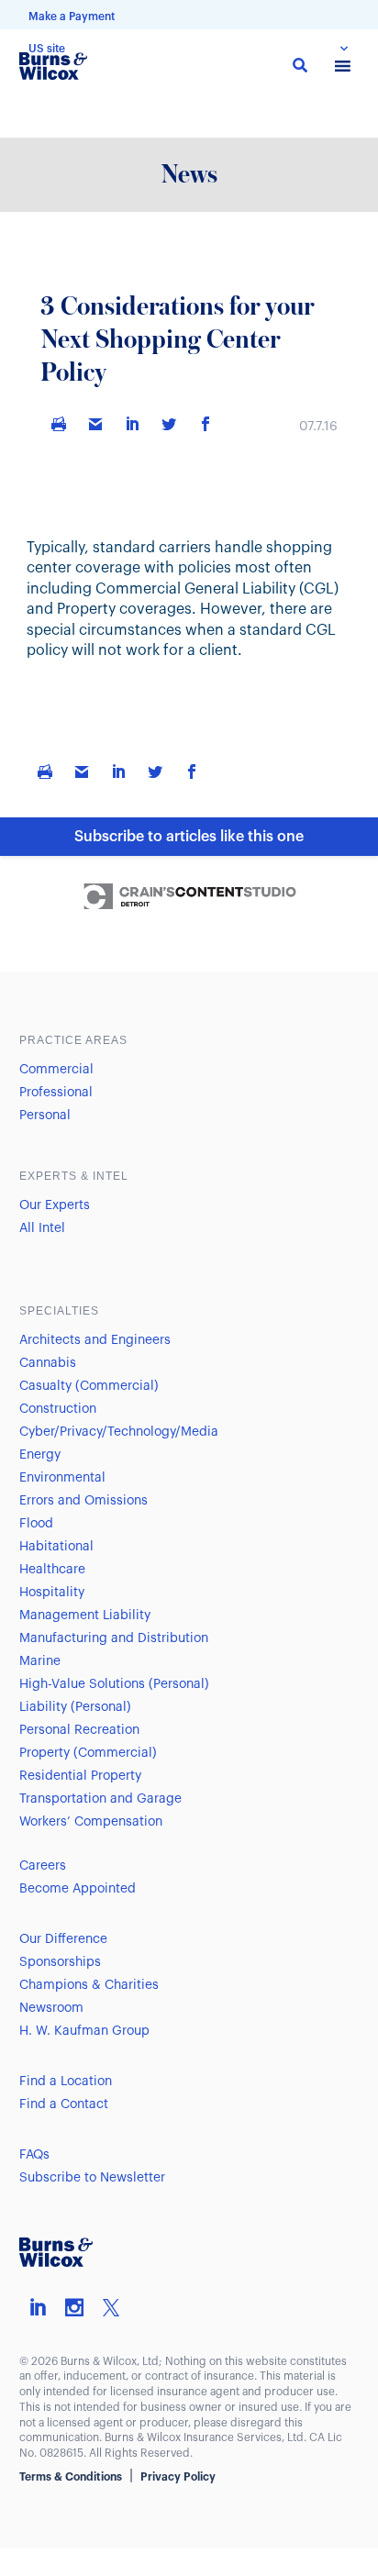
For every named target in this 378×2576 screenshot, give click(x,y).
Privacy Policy (178, 2477)
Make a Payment (72, 17)
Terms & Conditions (71, 2477)
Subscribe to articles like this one (189, 837)
